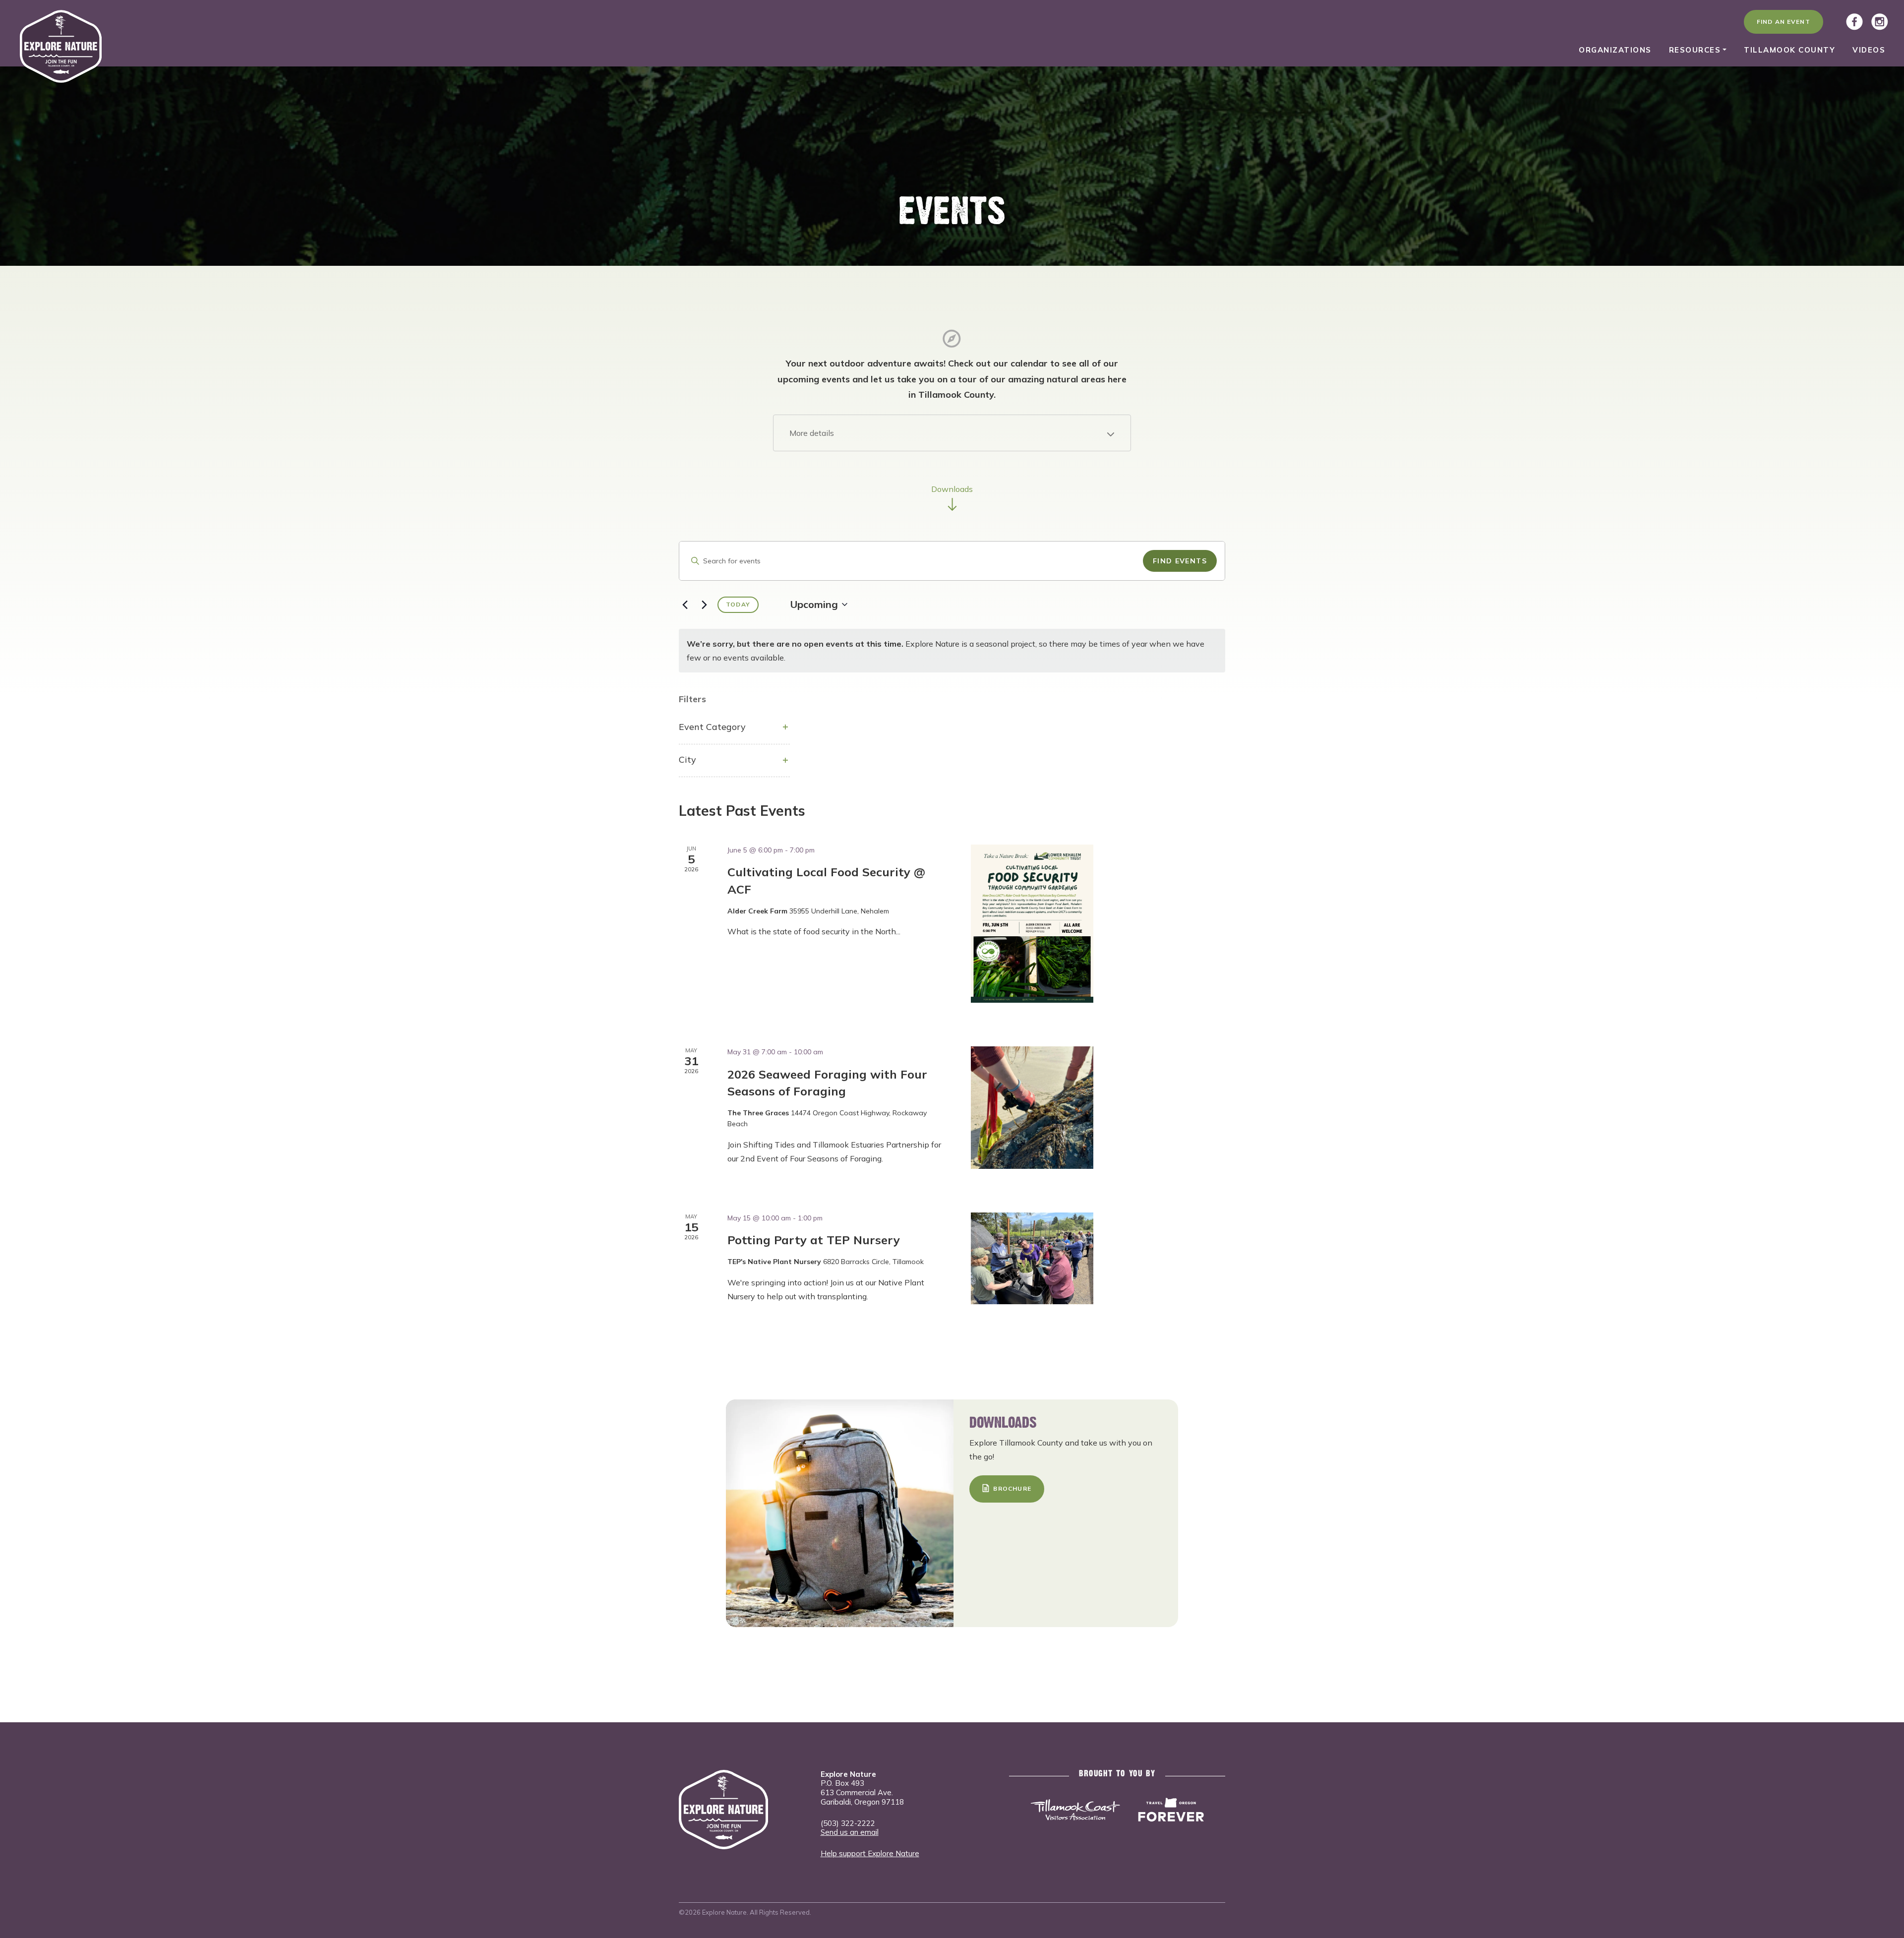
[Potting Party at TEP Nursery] (1032, 1258)
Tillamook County (1789, 50)
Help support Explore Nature (870, 1853)
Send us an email (850, 1832)
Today (738, 604)
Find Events (1180, 561)
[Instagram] (1880, 22)
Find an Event (1784, 22)
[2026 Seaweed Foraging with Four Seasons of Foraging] (1032, 1108)
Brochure (1012, 1488)
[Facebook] (1854, 22)
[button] (952, 433)
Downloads (952, 489)
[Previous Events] (685, 605)
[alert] (952, 651)
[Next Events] (704, 605)
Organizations (1615, 50)
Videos (1869, 50)
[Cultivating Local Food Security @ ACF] (1032, 924)
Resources (1695, 50)
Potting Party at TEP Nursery (814, 1240)
